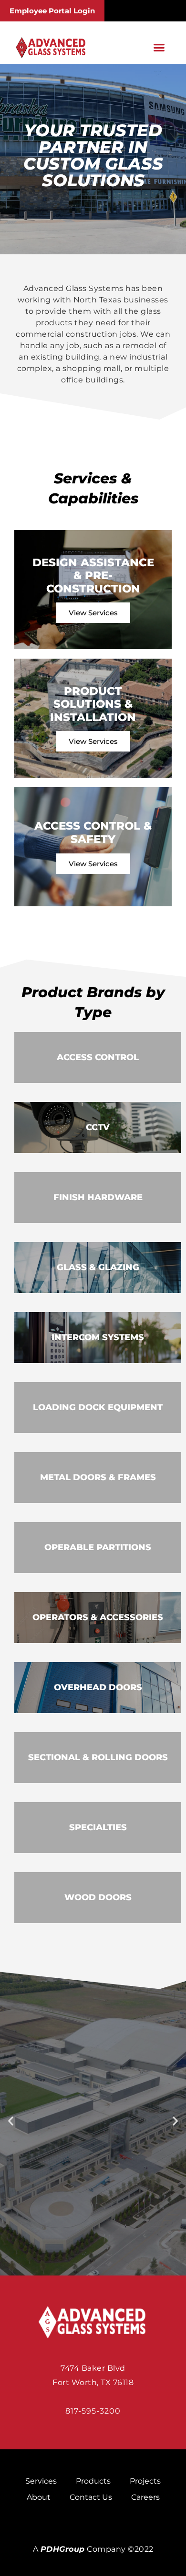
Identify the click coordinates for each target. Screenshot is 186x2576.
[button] (159, 48)
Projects (145, 2481)
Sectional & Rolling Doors (98, 1757)
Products (93, 2481)
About (39, 2497)
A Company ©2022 (93, 2549)
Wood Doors (98, 1897)
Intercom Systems (98, 1337)
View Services (93, 613)
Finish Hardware (98, 1197)
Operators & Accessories (98, 1617)
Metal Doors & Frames (98, 1477)
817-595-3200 (93, 2411)
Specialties (98, 1827)
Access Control (98, 1057)
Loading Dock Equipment (98, 1407)
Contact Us (91, 2497)
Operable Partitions (98, 1547)
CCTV (98, 1127)
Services (41, 2481)
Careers (145, 2497)
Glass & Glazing (98, 1267)
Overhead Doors (98, 1687)
